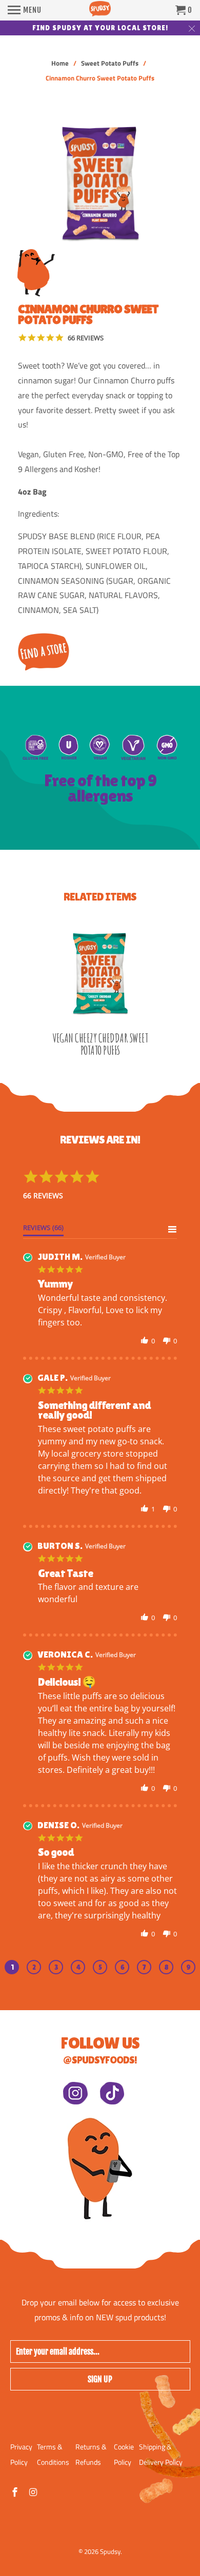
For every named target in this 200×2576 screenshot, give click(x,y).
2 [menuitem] (34, 1967)
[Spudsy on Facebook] (16, 2492)
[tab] (43, 1230)
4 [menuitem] (78, 1967)
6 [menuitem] (122, 1967)
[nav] (25, 10)
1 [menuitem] (12, 1967)
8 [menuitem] (166, 1967)
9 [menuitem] (188, 1967)
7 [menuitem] (144, 1967)
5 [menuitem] (100, 1967)
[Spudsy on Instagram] (34, 2492)
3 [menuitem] (56, 1967)
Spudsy (110, 2551)
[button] (145, 1341)
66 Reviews (86, 338)
